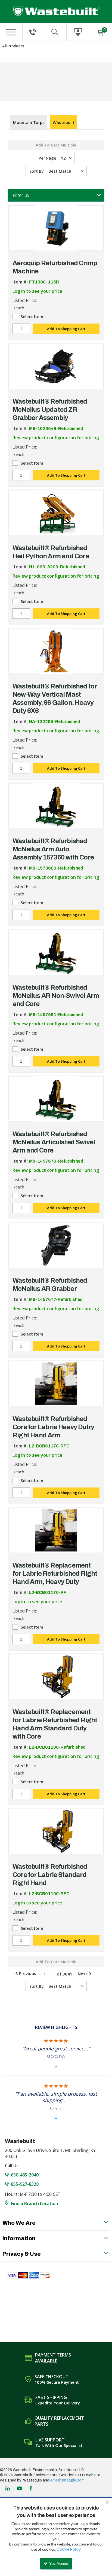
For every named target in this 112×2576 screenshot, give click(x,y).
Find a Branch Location (35, 2203)
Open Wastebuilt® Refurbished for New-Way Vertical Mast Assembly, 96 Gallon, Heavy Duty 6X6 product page (56, 651)
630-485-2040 (25, 2175)
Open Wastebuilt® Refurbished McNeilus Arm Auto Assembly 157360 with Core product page (56, 806)
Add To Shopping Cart (66, 329)
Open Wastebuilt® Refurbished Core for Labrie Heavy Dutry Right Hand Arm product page (56, 1384)
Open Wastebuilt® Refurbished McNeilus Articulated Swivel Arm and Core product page (56, 1099)
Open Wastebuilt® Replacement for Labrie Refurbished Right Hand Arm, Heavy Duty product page (56, 1530)
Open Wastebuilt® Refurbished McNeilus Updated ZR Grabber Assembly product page (56, 366)
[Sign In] (78, 32)
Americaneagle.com (67, 2480)
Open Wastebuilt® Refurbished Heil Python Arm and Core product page (56, 513)
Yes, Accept (58, 2563)
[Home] (56, 12)
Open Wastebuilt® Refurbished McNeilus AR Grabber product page (56, 1245)
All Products (13, 46)
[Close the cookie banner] (107, 2502)
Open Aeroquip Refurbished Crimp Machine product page (56, 228)
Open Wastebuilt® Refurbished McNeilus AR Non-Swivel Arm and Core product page (56, 952)
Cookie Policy (69, 2549)
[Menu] (11, 32)
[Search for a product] (55, 32)
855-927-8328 (25, 2184)
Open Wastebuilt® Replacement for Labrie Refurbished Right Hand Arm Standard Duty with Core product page (56, 1677)
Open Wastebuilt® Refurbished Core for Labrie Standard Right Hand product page (56, 1831)
